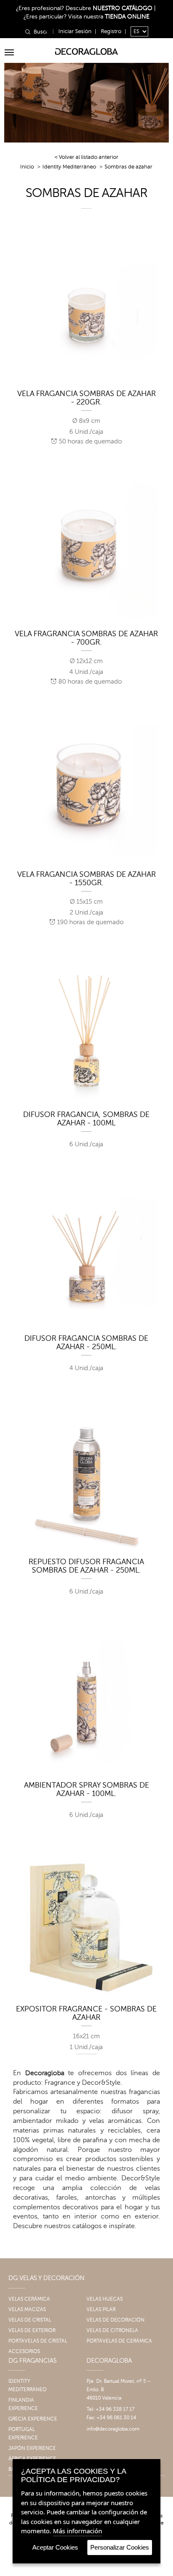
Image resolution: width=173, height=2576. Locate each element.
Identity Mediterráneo (69, 167)
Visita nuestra (109, 17)
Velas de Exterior (32, 2330)
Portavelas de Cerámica (119, 2341)
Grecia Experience (33, 2419)
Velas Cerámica (29, 2299)
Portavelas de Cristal (38, 2341)
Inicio (27, 167)
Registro (111, 31)
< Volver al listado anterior (86, 157)
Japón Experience (32, 2448)
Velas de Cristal (30, 2320)
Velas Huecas (105, 2299)
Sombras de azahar (128, 167)
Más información (77, 2531)
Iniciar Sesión (75, 31)
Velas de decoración (115, 2320)
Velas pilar (101, 2309)
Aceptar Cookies (55, 2547)
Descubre (109, 8)
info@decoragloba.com (113, 2429)
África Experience (32, 2459)
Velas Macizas (27, 2309)
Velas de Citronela (112, 2330)
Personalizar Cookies (120, 2547)
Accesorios (24, 2351)
